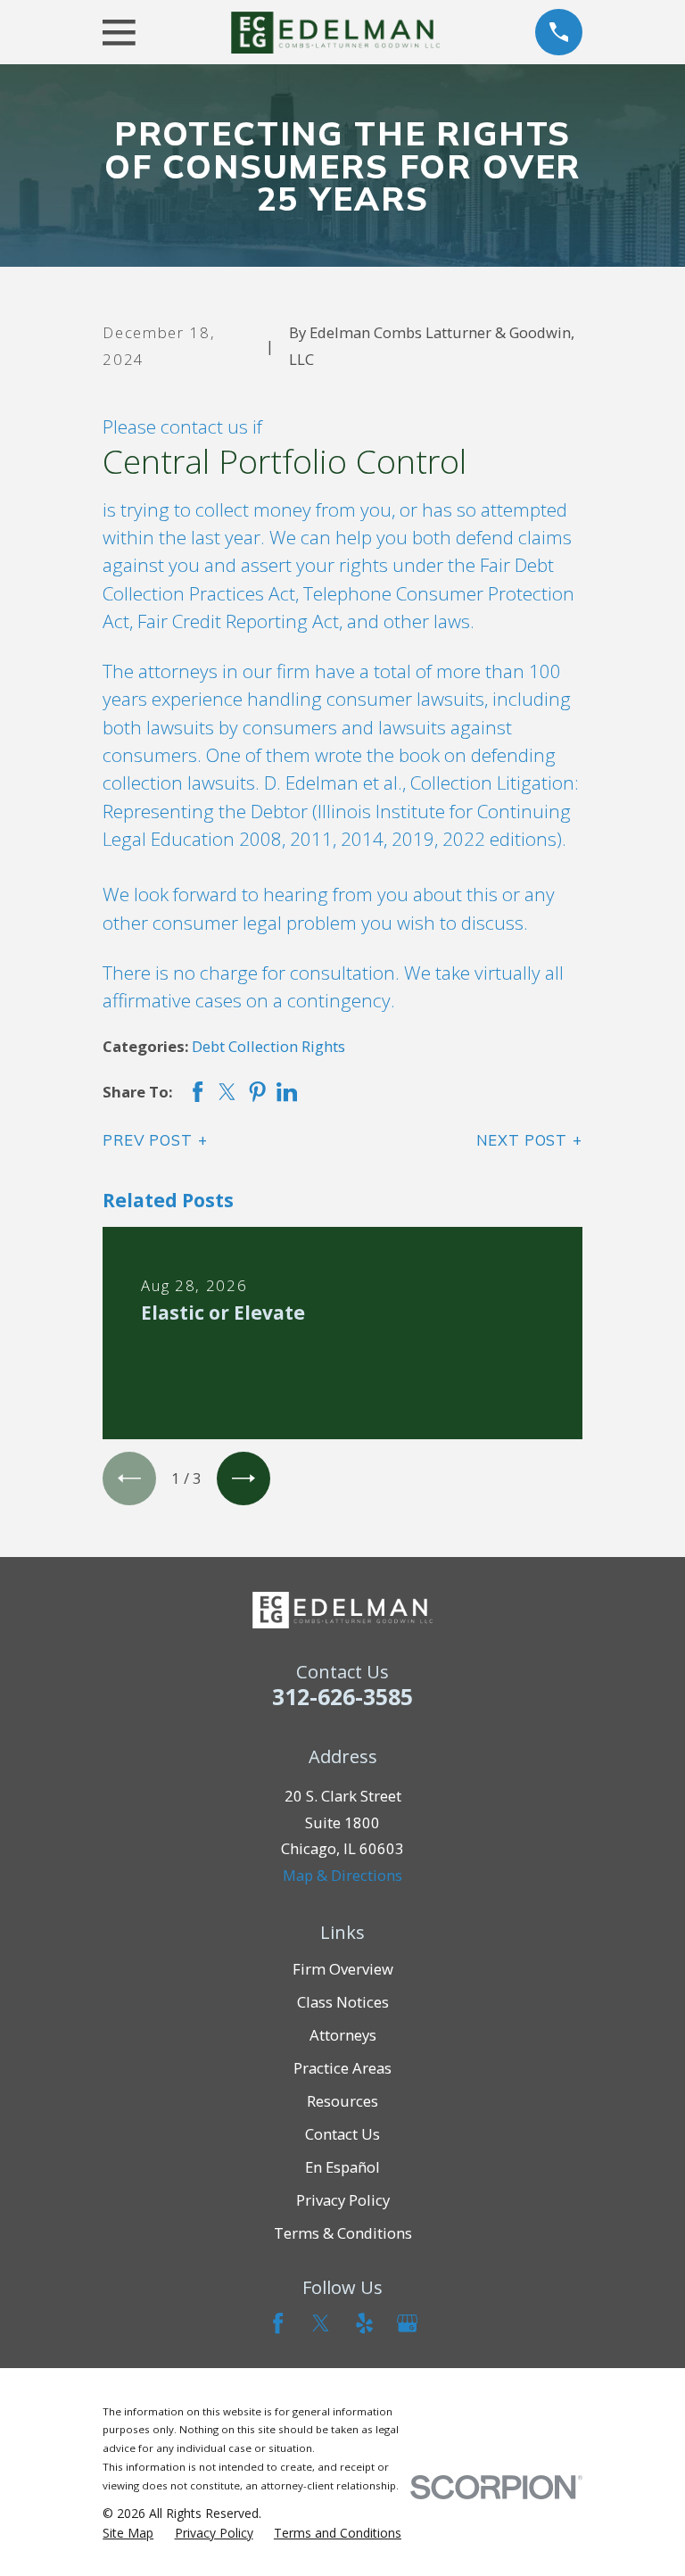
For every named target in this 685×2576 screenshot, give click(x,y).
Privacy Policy (343, 2200)
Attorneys (343, 2035)
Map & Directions (342, 1875)
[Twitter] (321, 2323)
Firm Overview (343, 1969)
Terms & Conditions (343, 2233)
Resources (342, 2101)
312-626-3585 (342, 1696)
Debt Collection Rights (268, 1046)
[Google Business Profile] (407, 2323)
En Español (342, 2167)
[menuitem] (128, 2533)
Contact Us (342, 2134)
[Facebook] (278, 2323)
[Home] (335, 33)
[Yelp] (364, 2323)
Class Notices (343, 2002)
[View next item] (243, 1479)
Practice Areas (342, 2068)
